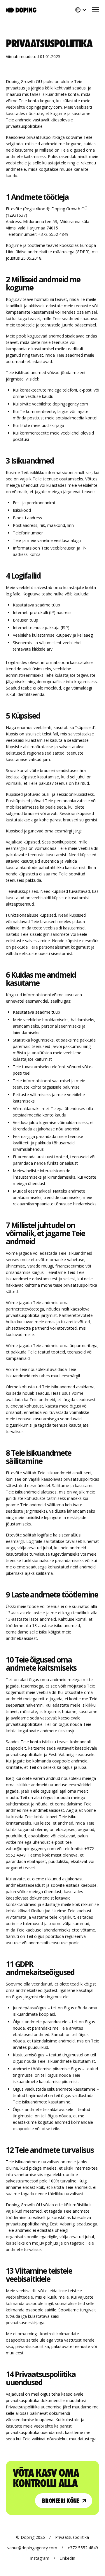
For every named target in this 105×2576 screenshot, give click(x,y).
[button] (93, 10)
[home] (21, 10)
